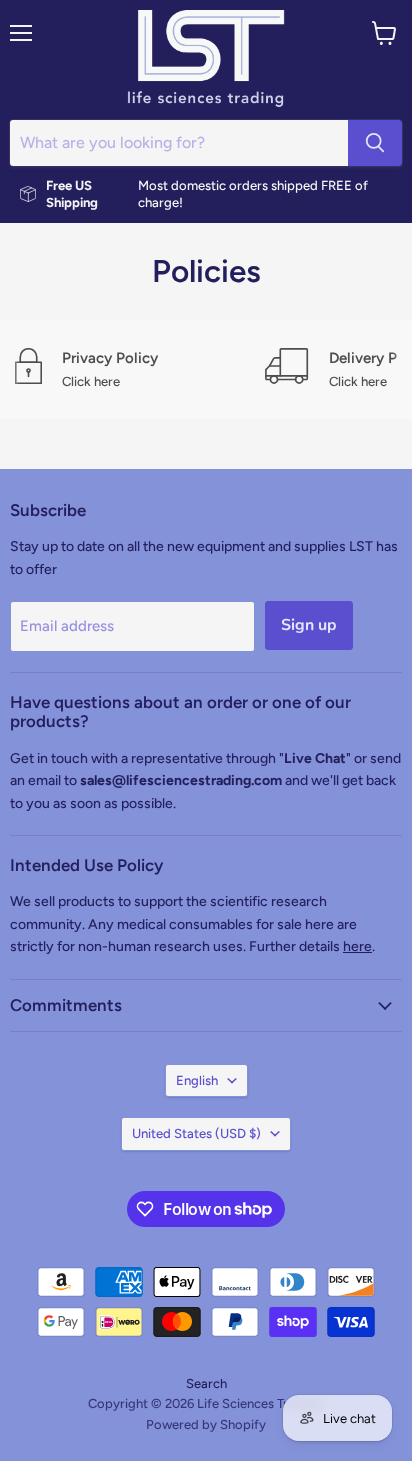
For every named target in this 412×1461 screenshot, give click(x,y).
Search (206, 1383)
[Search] (375, 143)
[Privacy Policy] (140, 369)
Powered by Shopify (206, 1424)
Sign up (309, 625)
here (357, 946)
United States (196, 1133)
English (197, 1080)
